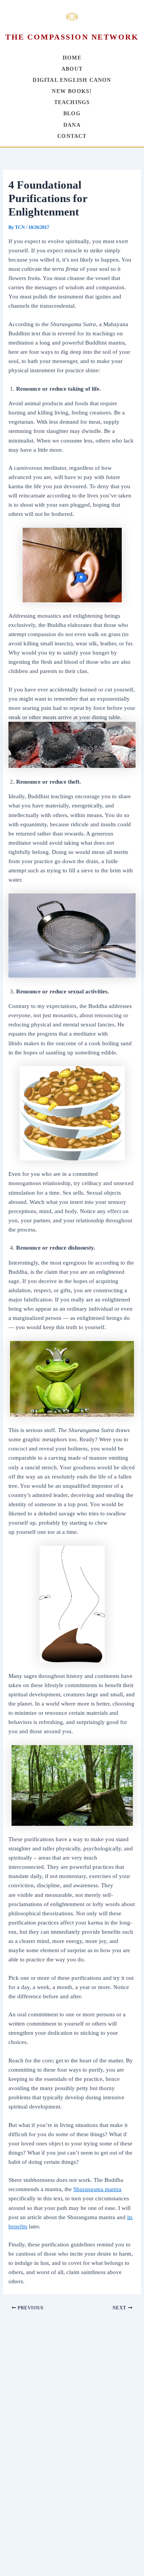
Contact (72, 136)
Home (72, 58)
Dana (72, 125)
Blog (72, 114)
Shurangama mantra (97, 2189)
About (72, 69)
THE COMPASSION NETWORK (72, 37)
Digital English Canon (72, 80)
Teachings (72, 102)
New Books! (72, 91)
